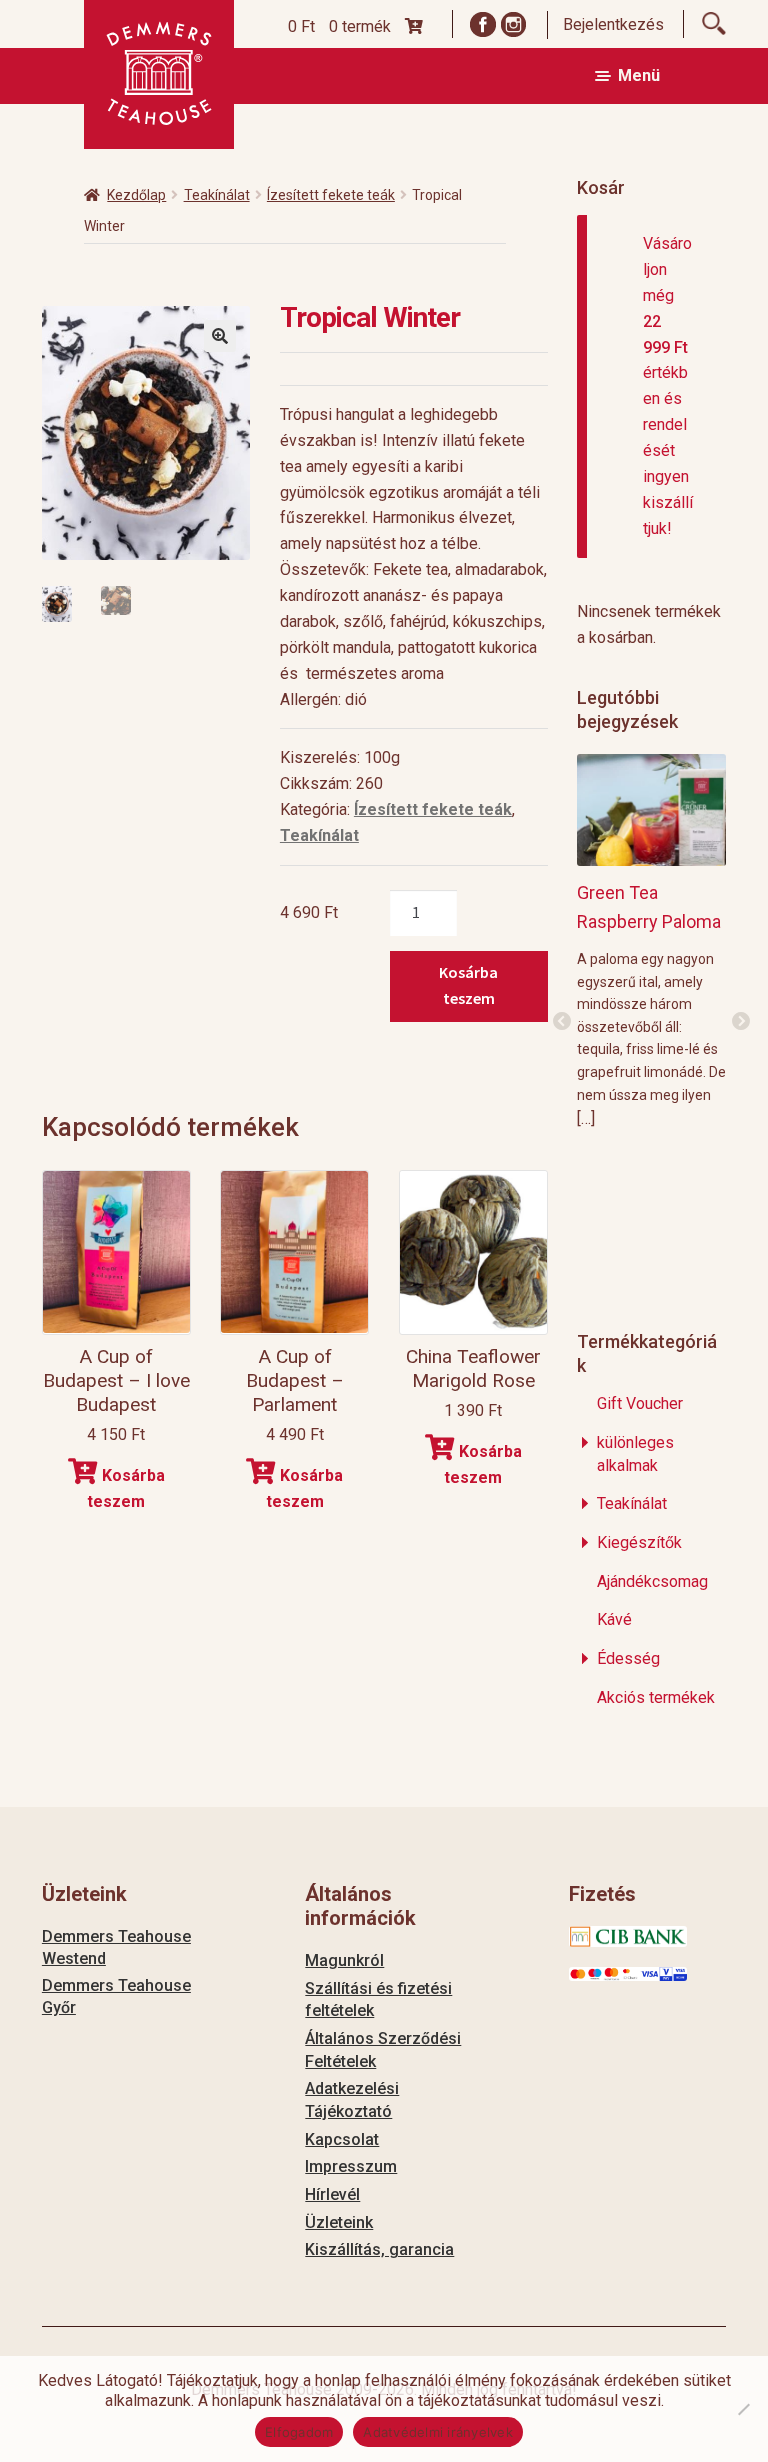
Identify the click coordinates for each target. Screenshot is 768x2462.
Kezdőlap (136, 195)
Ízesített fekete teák (331, 195)
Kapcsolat (342, 2139)
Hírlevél (332, 2194)
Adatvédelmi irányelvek (438, 2432)
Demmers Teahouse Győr (116, 1996)
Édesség (628, 1658)
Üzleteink (339, 2222)
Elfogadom (299, 2432)
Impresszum (351, 2166)
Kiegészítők (639, 1542)
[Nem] (743, 2409)
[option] (651, 940)
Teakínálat (217, 195)
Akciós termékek (656, 1697)
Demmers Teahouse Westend (116, 1947)
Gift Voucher (640, 1403)
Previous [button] (562, 1022)
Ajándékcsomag (652, 1581)
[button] (220, 336)
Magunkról (344, 1960)
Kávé (614, 1619)
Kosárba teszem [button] (126, 1488)
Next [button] (741, 1022)
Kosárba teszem (468, 985)
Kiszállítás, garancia (379, 2249)
